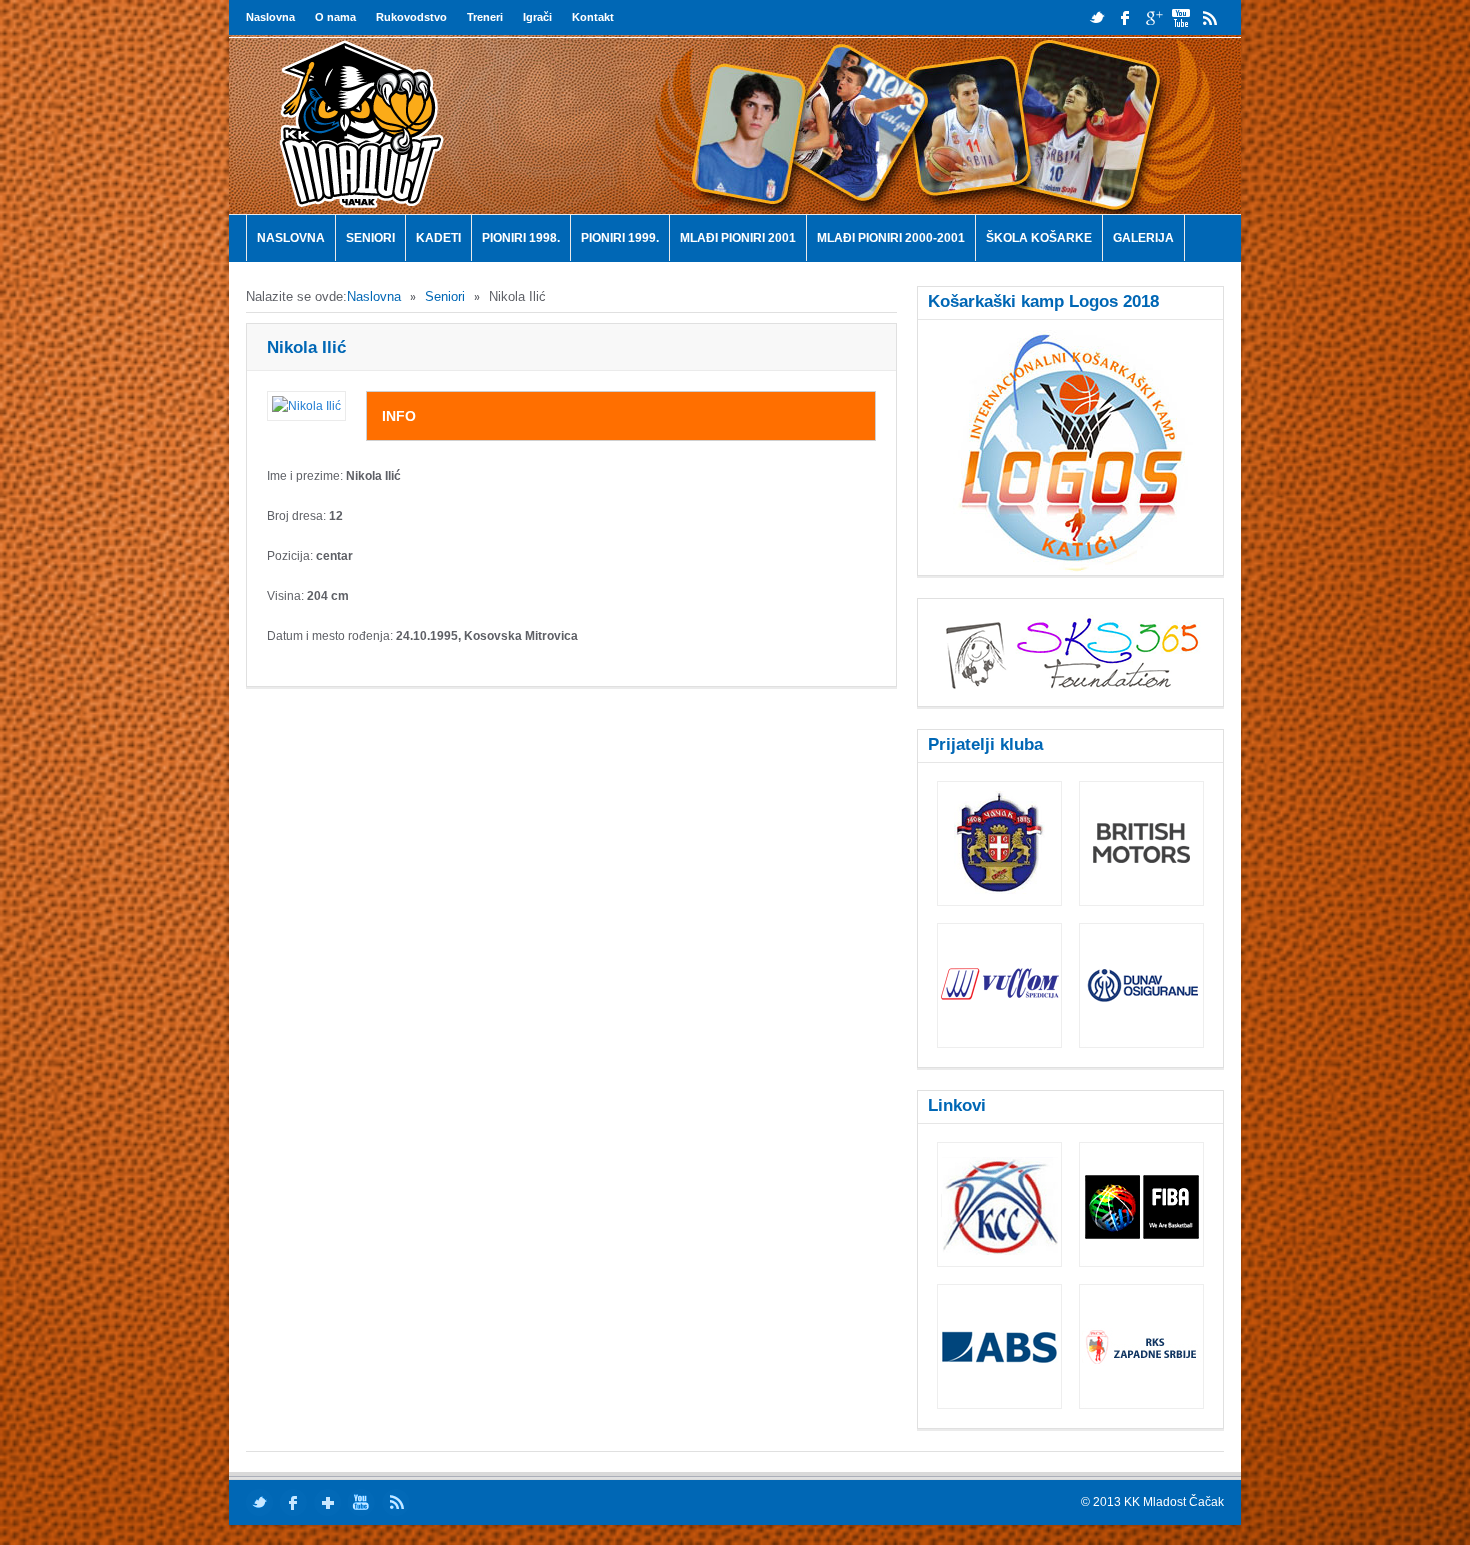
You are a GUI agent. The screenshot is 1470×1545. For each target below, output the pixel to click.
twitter (1097, 17)
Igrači (537, 17)
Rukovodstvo (411, 17)
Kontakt (593, 17)
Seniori (370, 238)
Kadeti (438, 238)
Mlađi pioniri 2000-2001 (891, 238)
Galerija (1143, 238)
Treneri (485, 17)
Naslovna (270, 17)
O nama (335, 17)
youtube (1181, 17)
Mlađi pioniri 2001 (738, 238)
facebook (1125, 17)
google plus (1153, 17)
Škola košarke (1039, 238)
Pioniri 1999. (620, 238)
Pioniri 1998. (521, 238)
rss (1209, 17)
